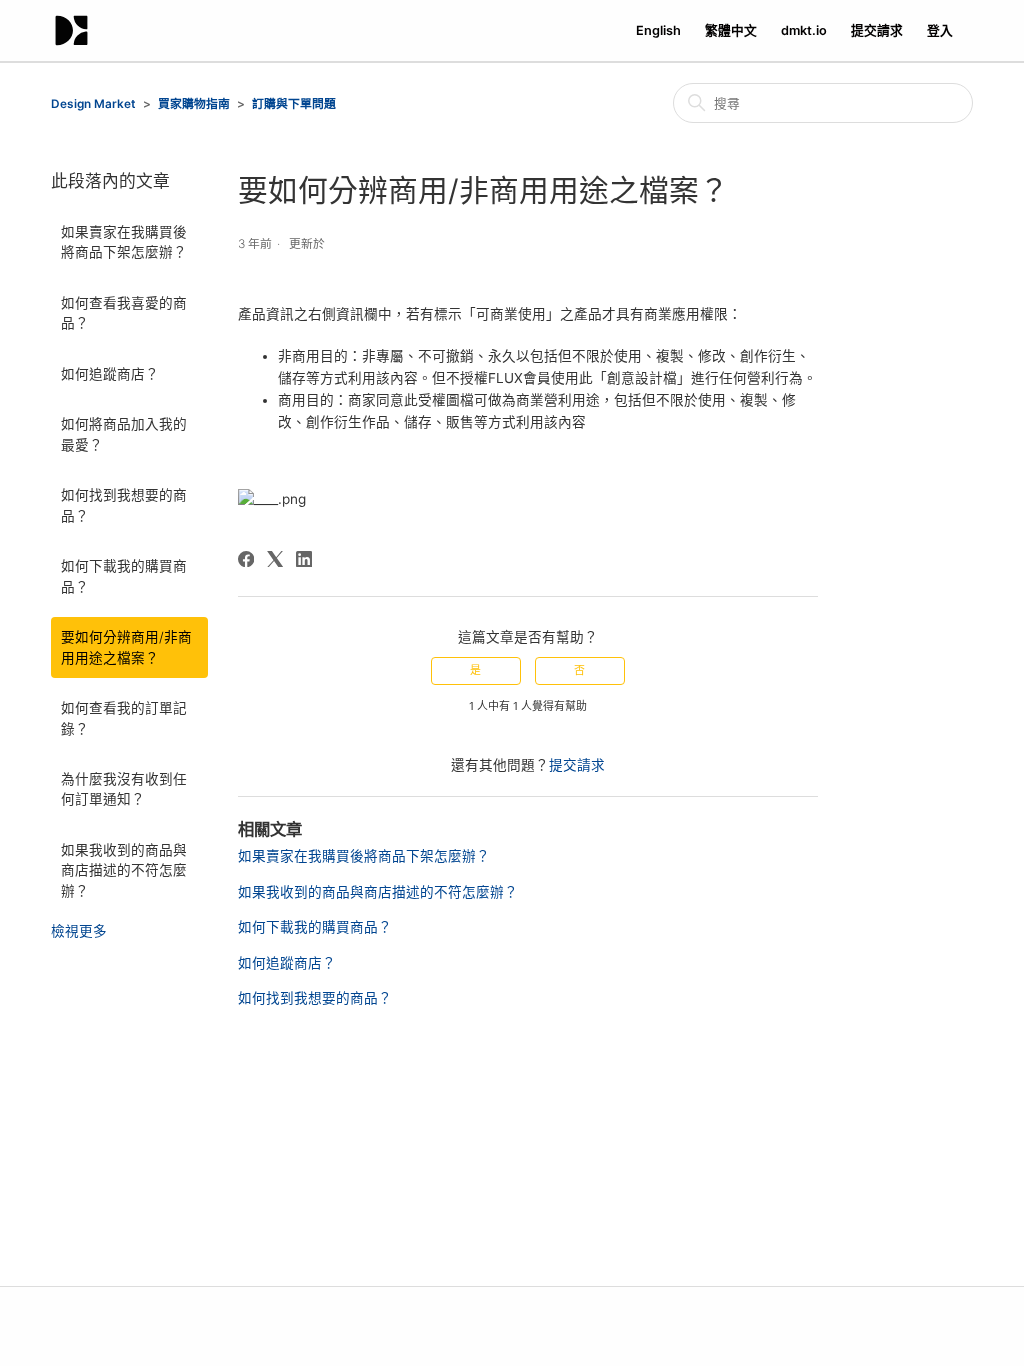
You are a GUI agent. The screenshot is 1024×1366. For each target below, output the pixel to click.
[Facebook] (246, 559)
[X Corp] (275, 559)
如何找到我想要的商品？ (124, 505)
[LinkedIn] (304, 559)
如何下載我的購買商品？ (124, 576)
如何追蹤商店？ (110, 374)
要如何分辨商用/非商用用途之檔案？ (126, 647)
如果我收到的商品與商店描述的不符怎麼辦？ (124, 870)
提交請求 (877, 30)
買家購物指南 (194, 104)
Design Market (93, 104)
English (658, 30)
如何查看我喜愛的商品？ (124, 313)
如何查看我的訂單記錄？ (124, 718)
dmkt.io (804, 30)
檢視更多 (79, 931)
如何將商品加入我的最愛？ (124, 434)
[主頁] (71, 30)
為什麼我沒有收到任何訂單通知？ (124, 789)
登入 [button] (940, 30)
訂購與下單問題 (294, 104)
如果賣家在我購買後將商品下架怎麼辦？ (124, 242)
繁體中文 (731, 30)
